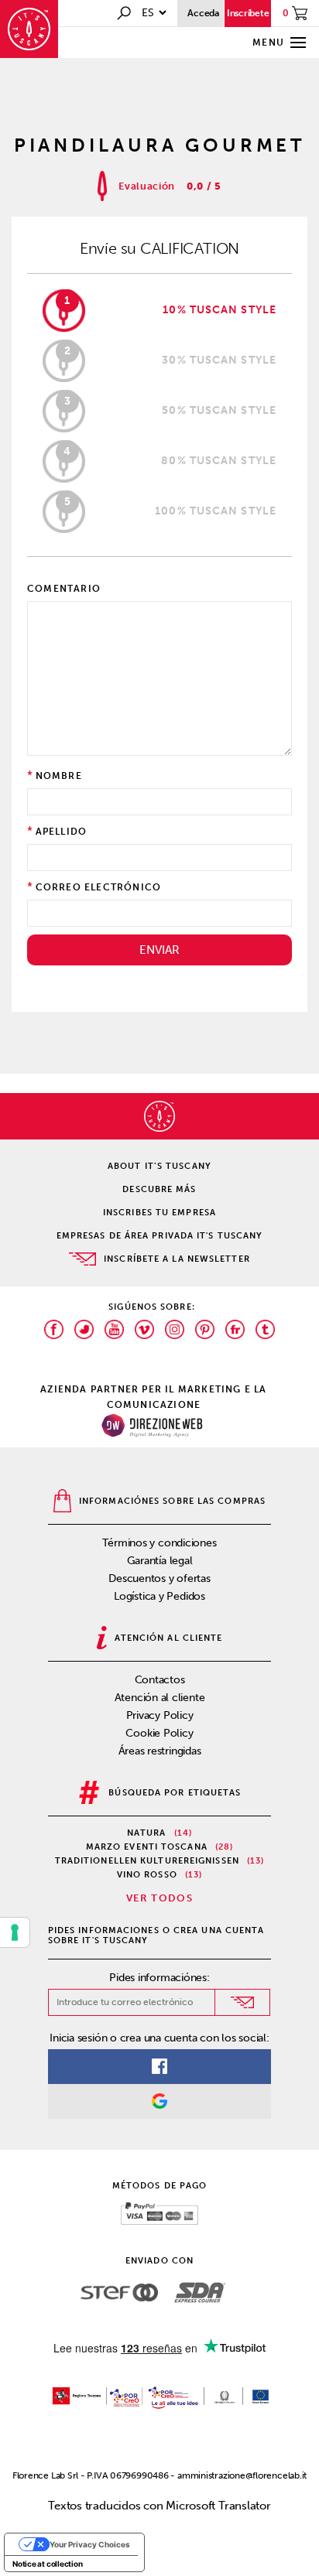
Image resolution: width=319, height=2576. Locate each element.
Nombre (59, 776)
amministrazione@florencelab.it (242, 2475)
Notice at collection (48, 2564)
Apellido (62, 832)
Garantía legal (160, 1561)
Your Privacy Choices (90, 2544)
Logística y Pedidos (159, 1596)
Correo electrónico (99, 887)
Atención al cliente (160, 1698)
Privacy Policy (160, 1715)
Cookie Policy (159, 1733)
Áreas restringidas (160, 1751)
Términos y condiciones (159, 1543)
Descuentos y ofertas (159, 1578)
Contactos (160, 1680)
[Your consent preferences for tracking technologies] (15, 1932)
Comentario (64, 589)
